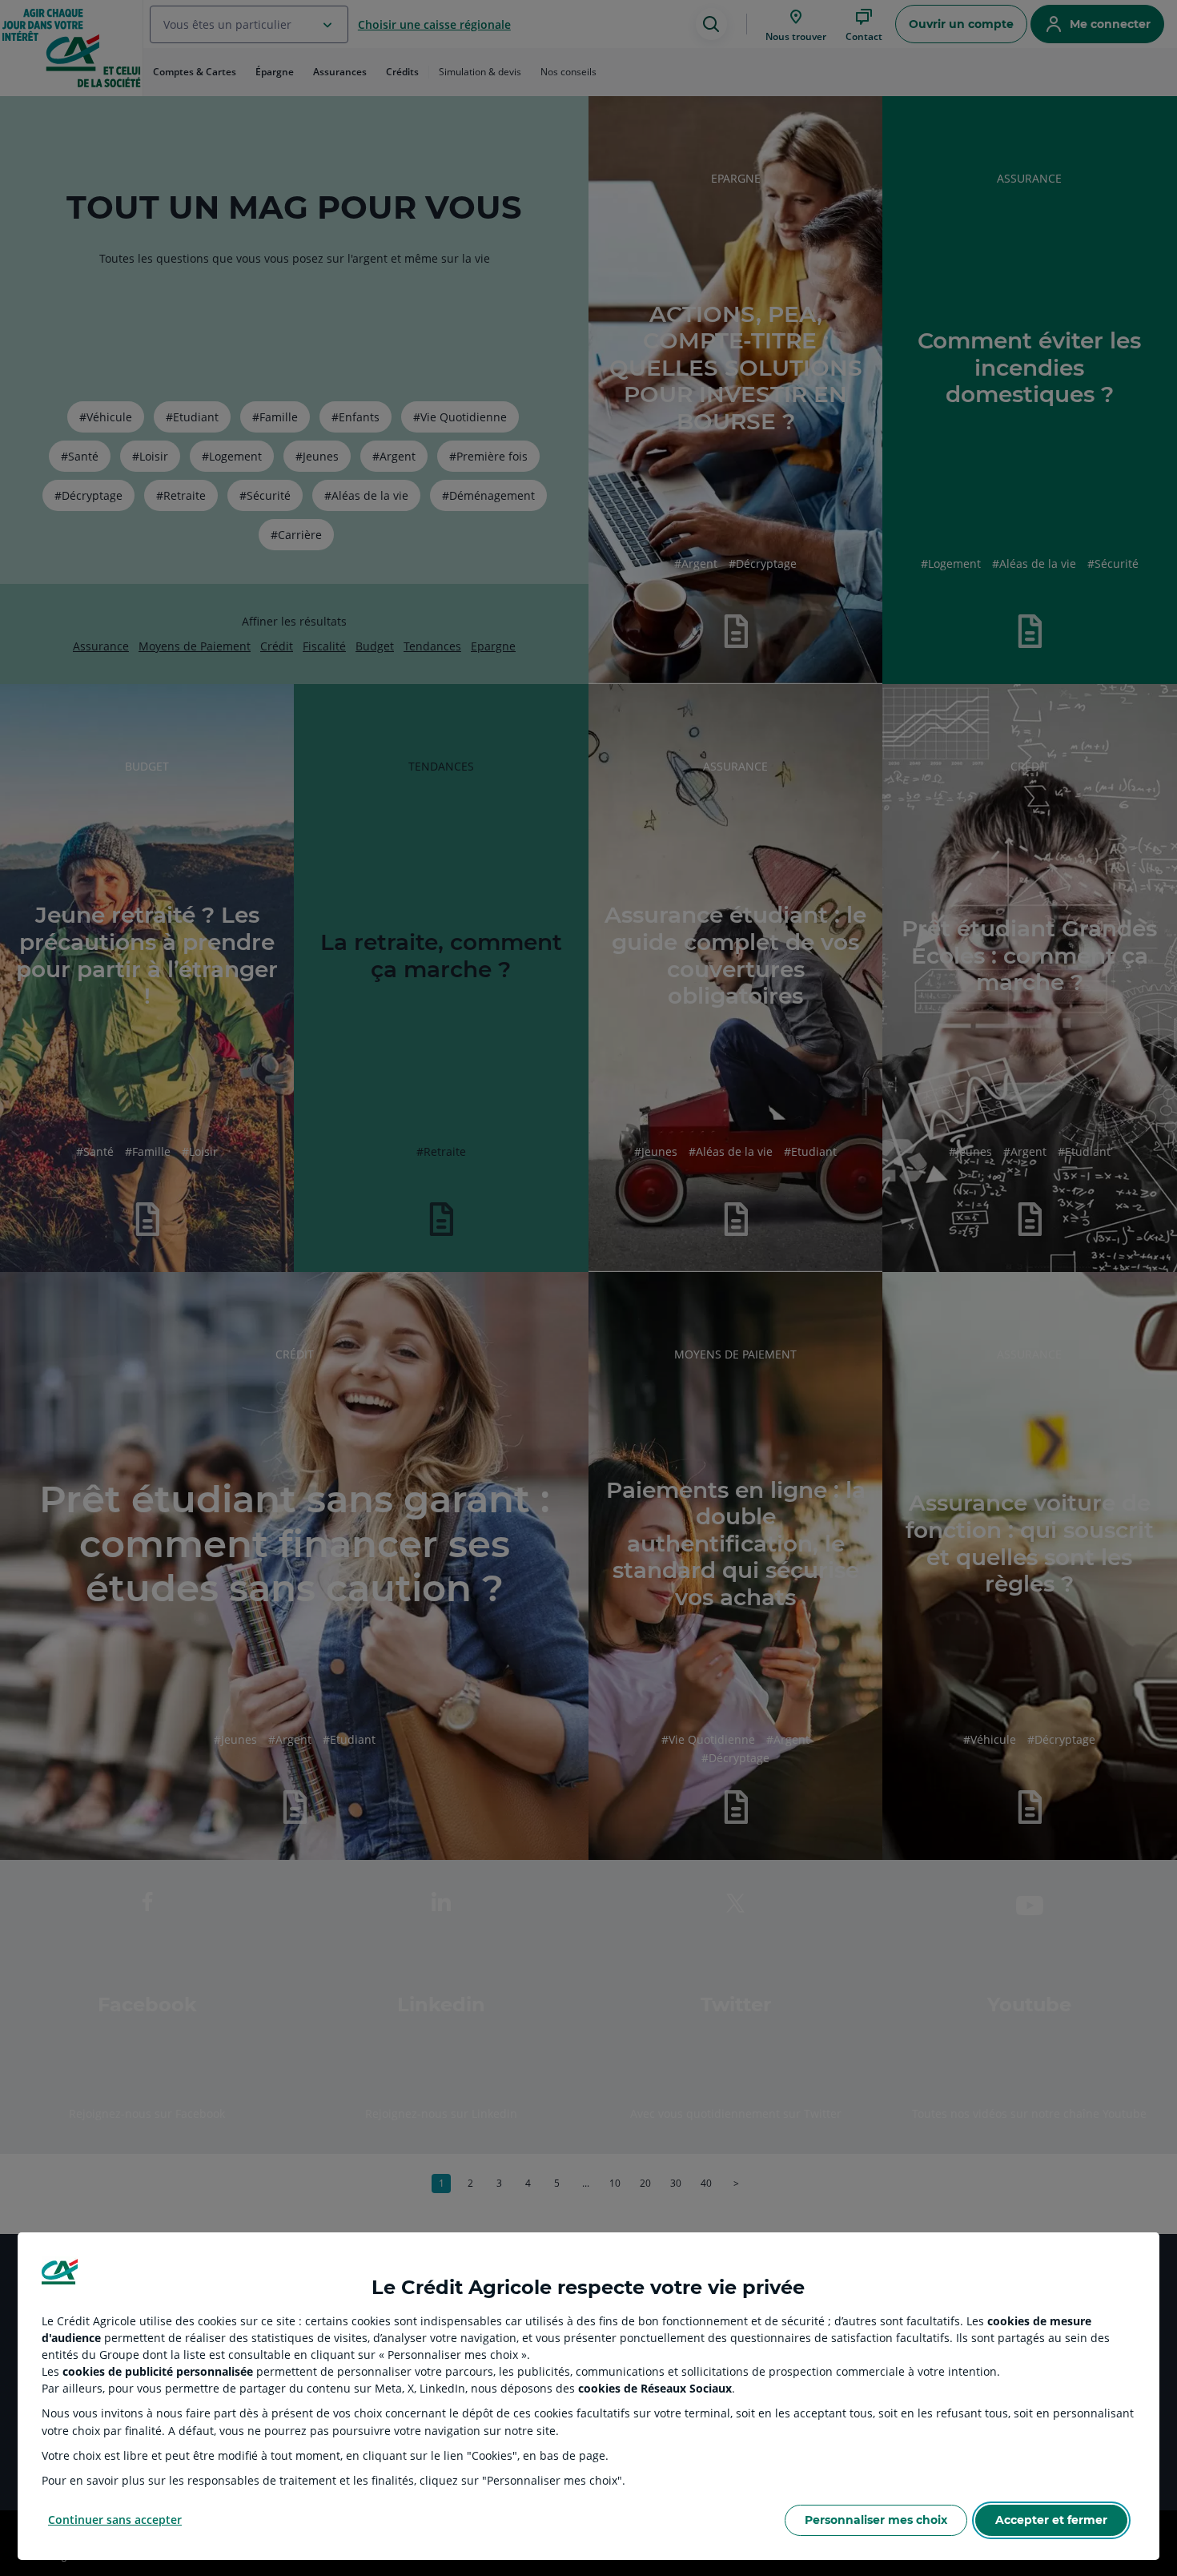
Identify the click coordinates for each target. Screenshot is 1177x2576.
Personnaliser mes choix (876, 2520)
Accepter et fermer (1051, 2520)
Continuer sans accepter (115, 2520)
